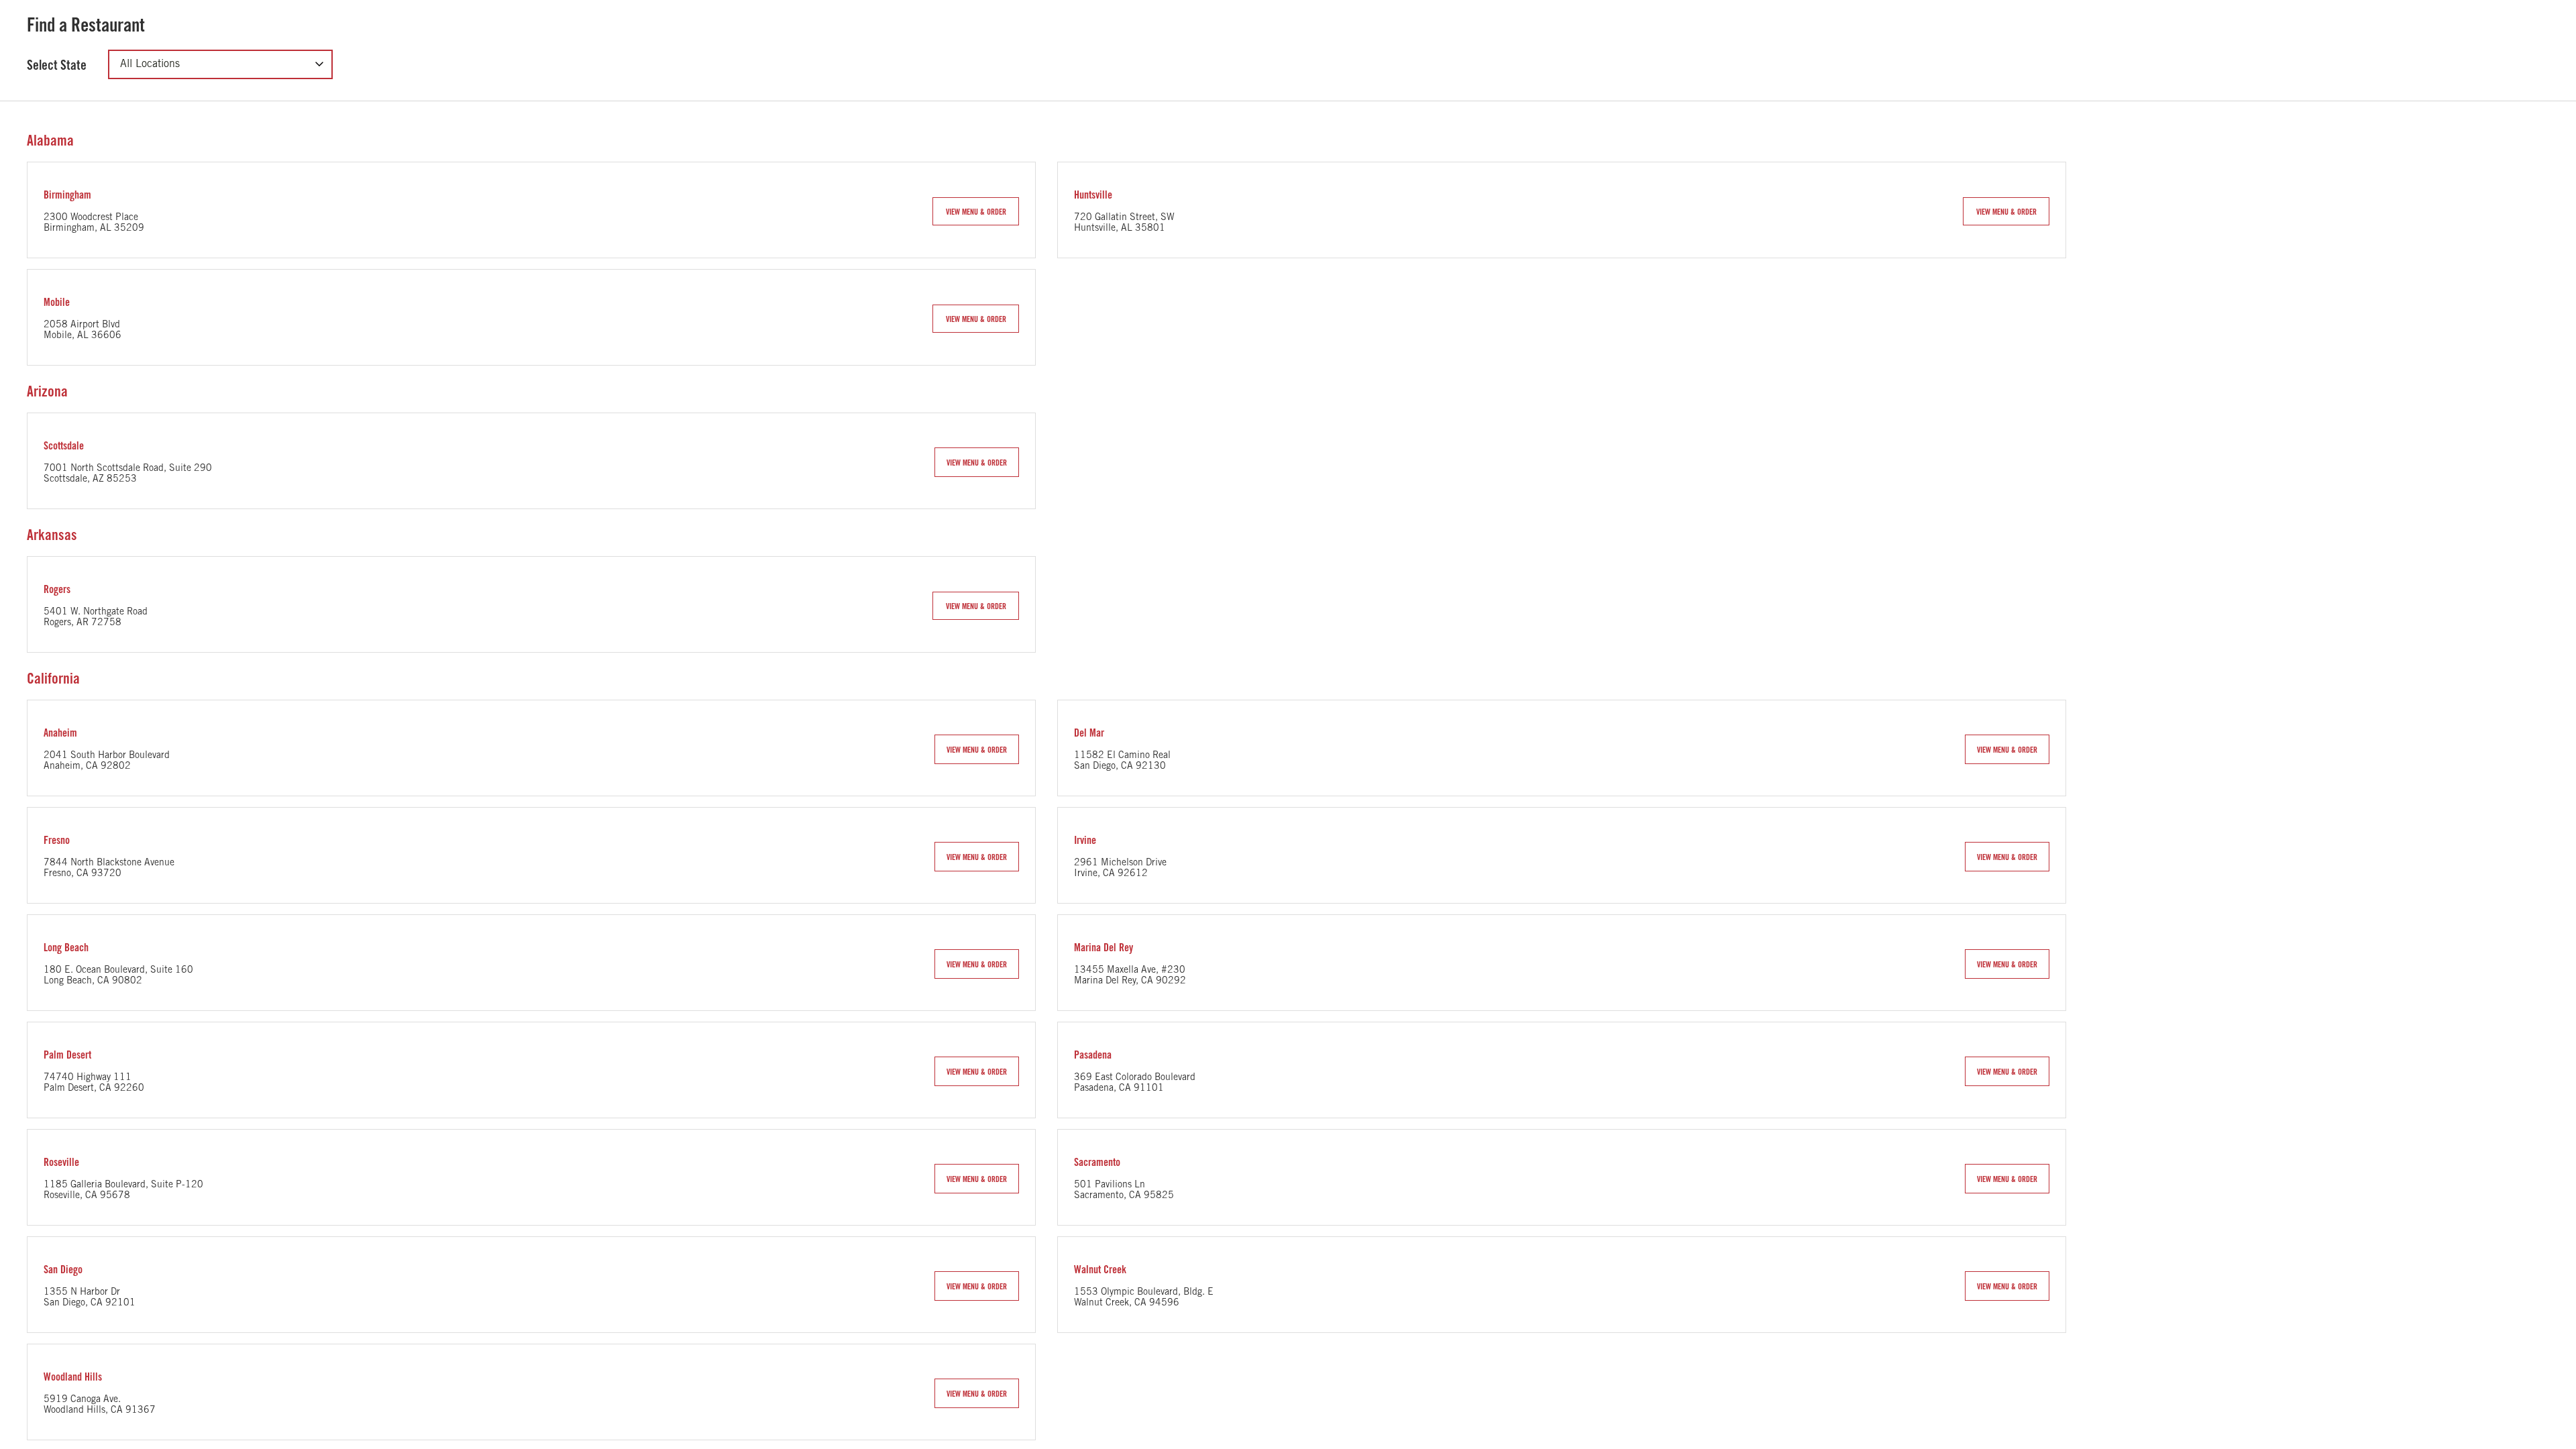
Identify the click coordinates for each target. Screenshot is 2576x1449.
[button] (976, 211)
